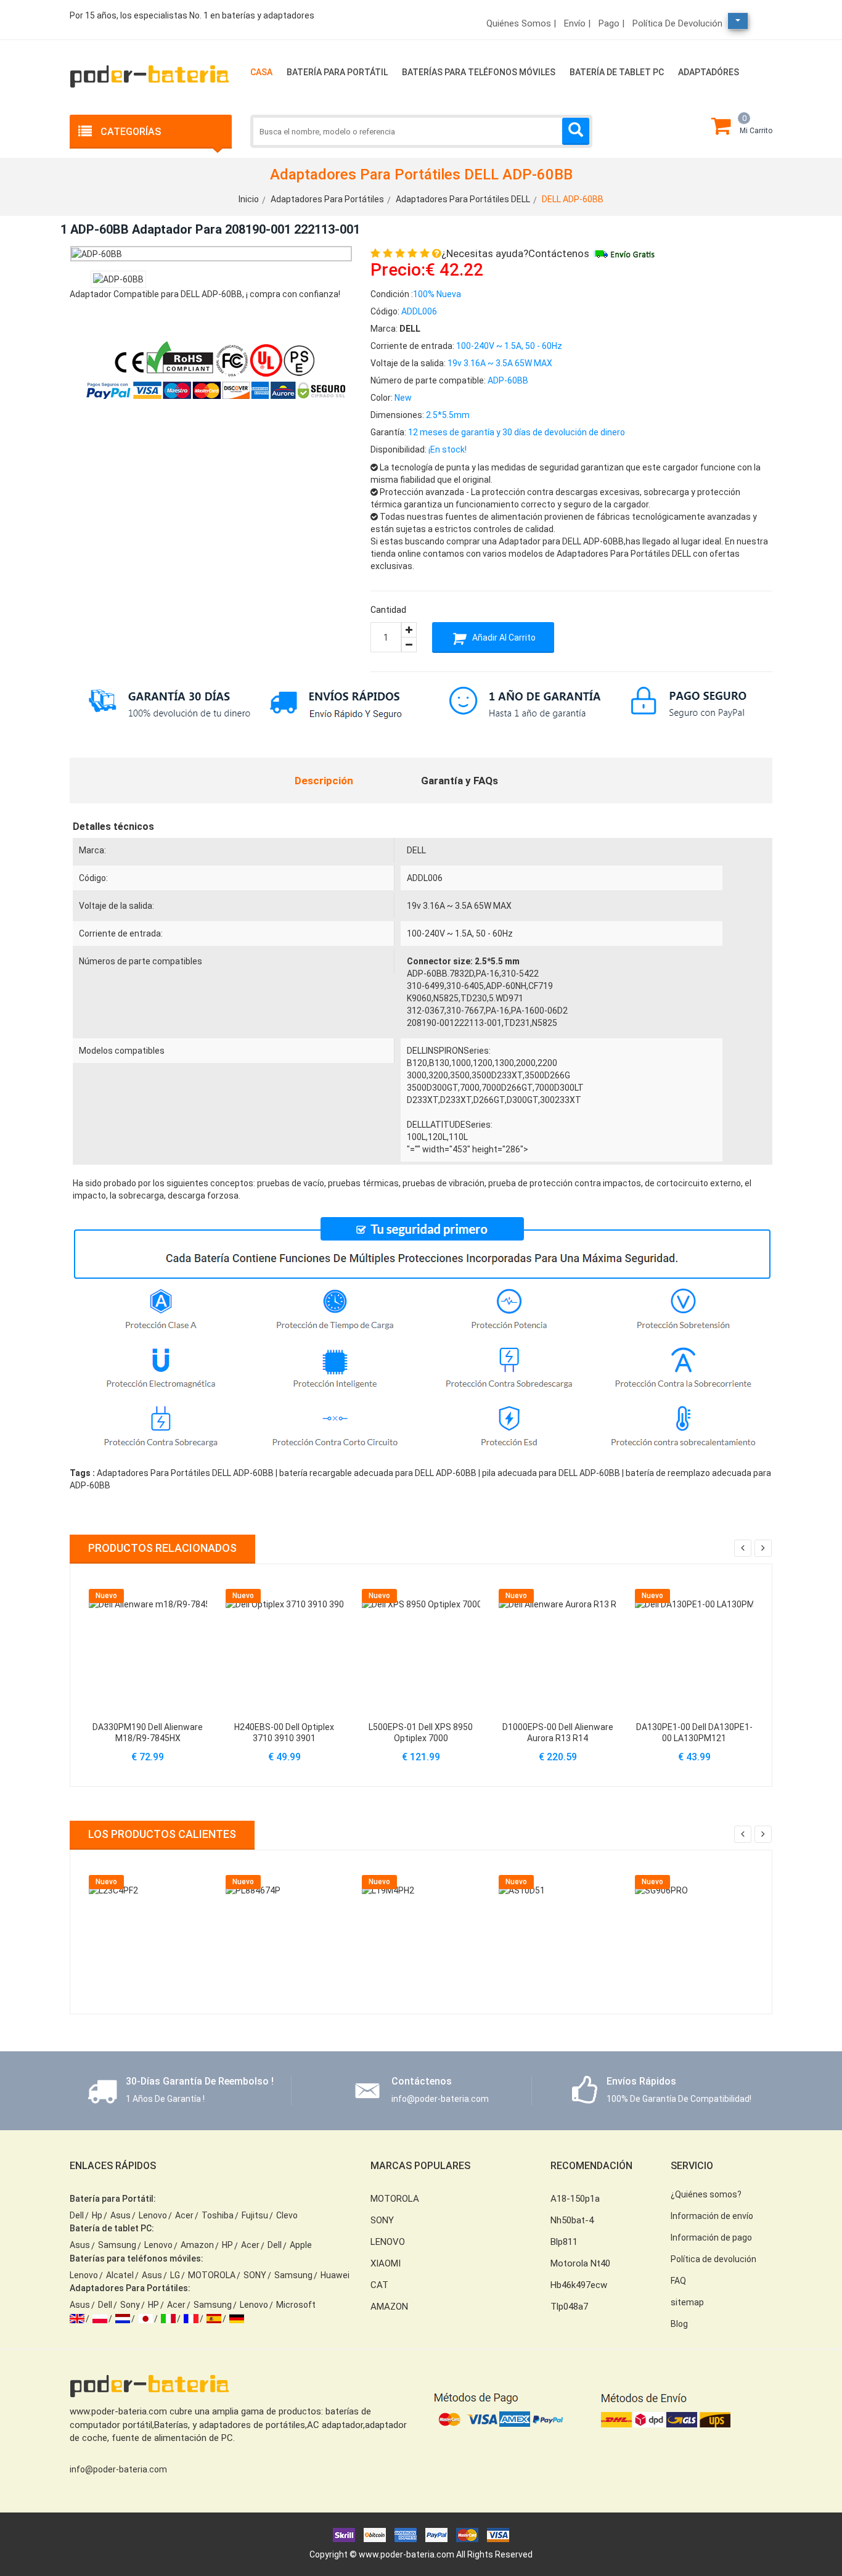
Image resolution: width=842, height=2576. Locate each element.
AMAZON (389, 2307)
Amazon (197, 2245)
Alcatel (120, 2275)
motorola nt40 (580, 2263)
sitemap (687, 2302)
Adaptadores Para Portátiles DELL (463, 199)
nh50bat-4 (572, 2220)
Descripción (324, 781)
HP (227, 2245)
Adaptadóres (709, 72)
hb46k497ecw (579, 2285)
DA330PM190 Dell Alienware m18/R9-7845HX (148, 1733)
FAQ (678, 2281)
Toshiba (218, 2215)
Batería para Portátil (337, 72)
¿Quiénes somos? (706, 2194)
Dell (77, 2215)
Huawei (335, 2275)
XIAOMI (386, 2263)
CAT (379, 2285)
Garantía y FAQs (460, 781)
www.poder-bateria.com (407, 2554)
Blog (679, 2324)
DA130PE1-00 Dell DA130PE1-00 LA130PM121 (694, 1733)
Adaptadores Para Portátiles (327, 199)
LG (175, 2275)
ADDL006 (425, 878)
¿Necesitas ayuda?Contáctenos (515, 253)
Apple (301, 2245)
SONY (255, 2275)
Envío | (577, 23)
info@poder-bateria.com (118, 2469)
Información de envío (712, 2216)
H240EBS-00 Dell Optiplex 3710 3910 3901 (284, 1733)
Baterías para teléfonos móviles (479, 72)
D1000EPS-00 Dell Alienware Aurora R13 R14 (558, 1733)
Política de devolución (677, 23)
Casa (261, 72)
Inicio (249, 199)
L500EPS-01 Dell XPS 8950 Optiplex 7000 (421, 1733)
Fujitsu (255, 2215)
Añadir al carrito (503, 638)
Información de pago (711, 2238)
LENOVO (388, 2242)
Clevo (287, 2215)
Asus (121, 2215)
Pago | (611, 23)
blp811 (564, 2242)
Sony (130, 2305)
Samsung (117, 2245)
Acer (184, 2215)
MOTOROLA (212, 2275)
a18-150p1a (575, 2199)
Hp (97, 2215)
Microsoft (296, 2305)
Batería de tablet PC (617, 72)
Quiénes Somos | (521, 23)
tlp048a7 (569, 2307)
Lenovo (153, 2215)
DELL (416, 850)
